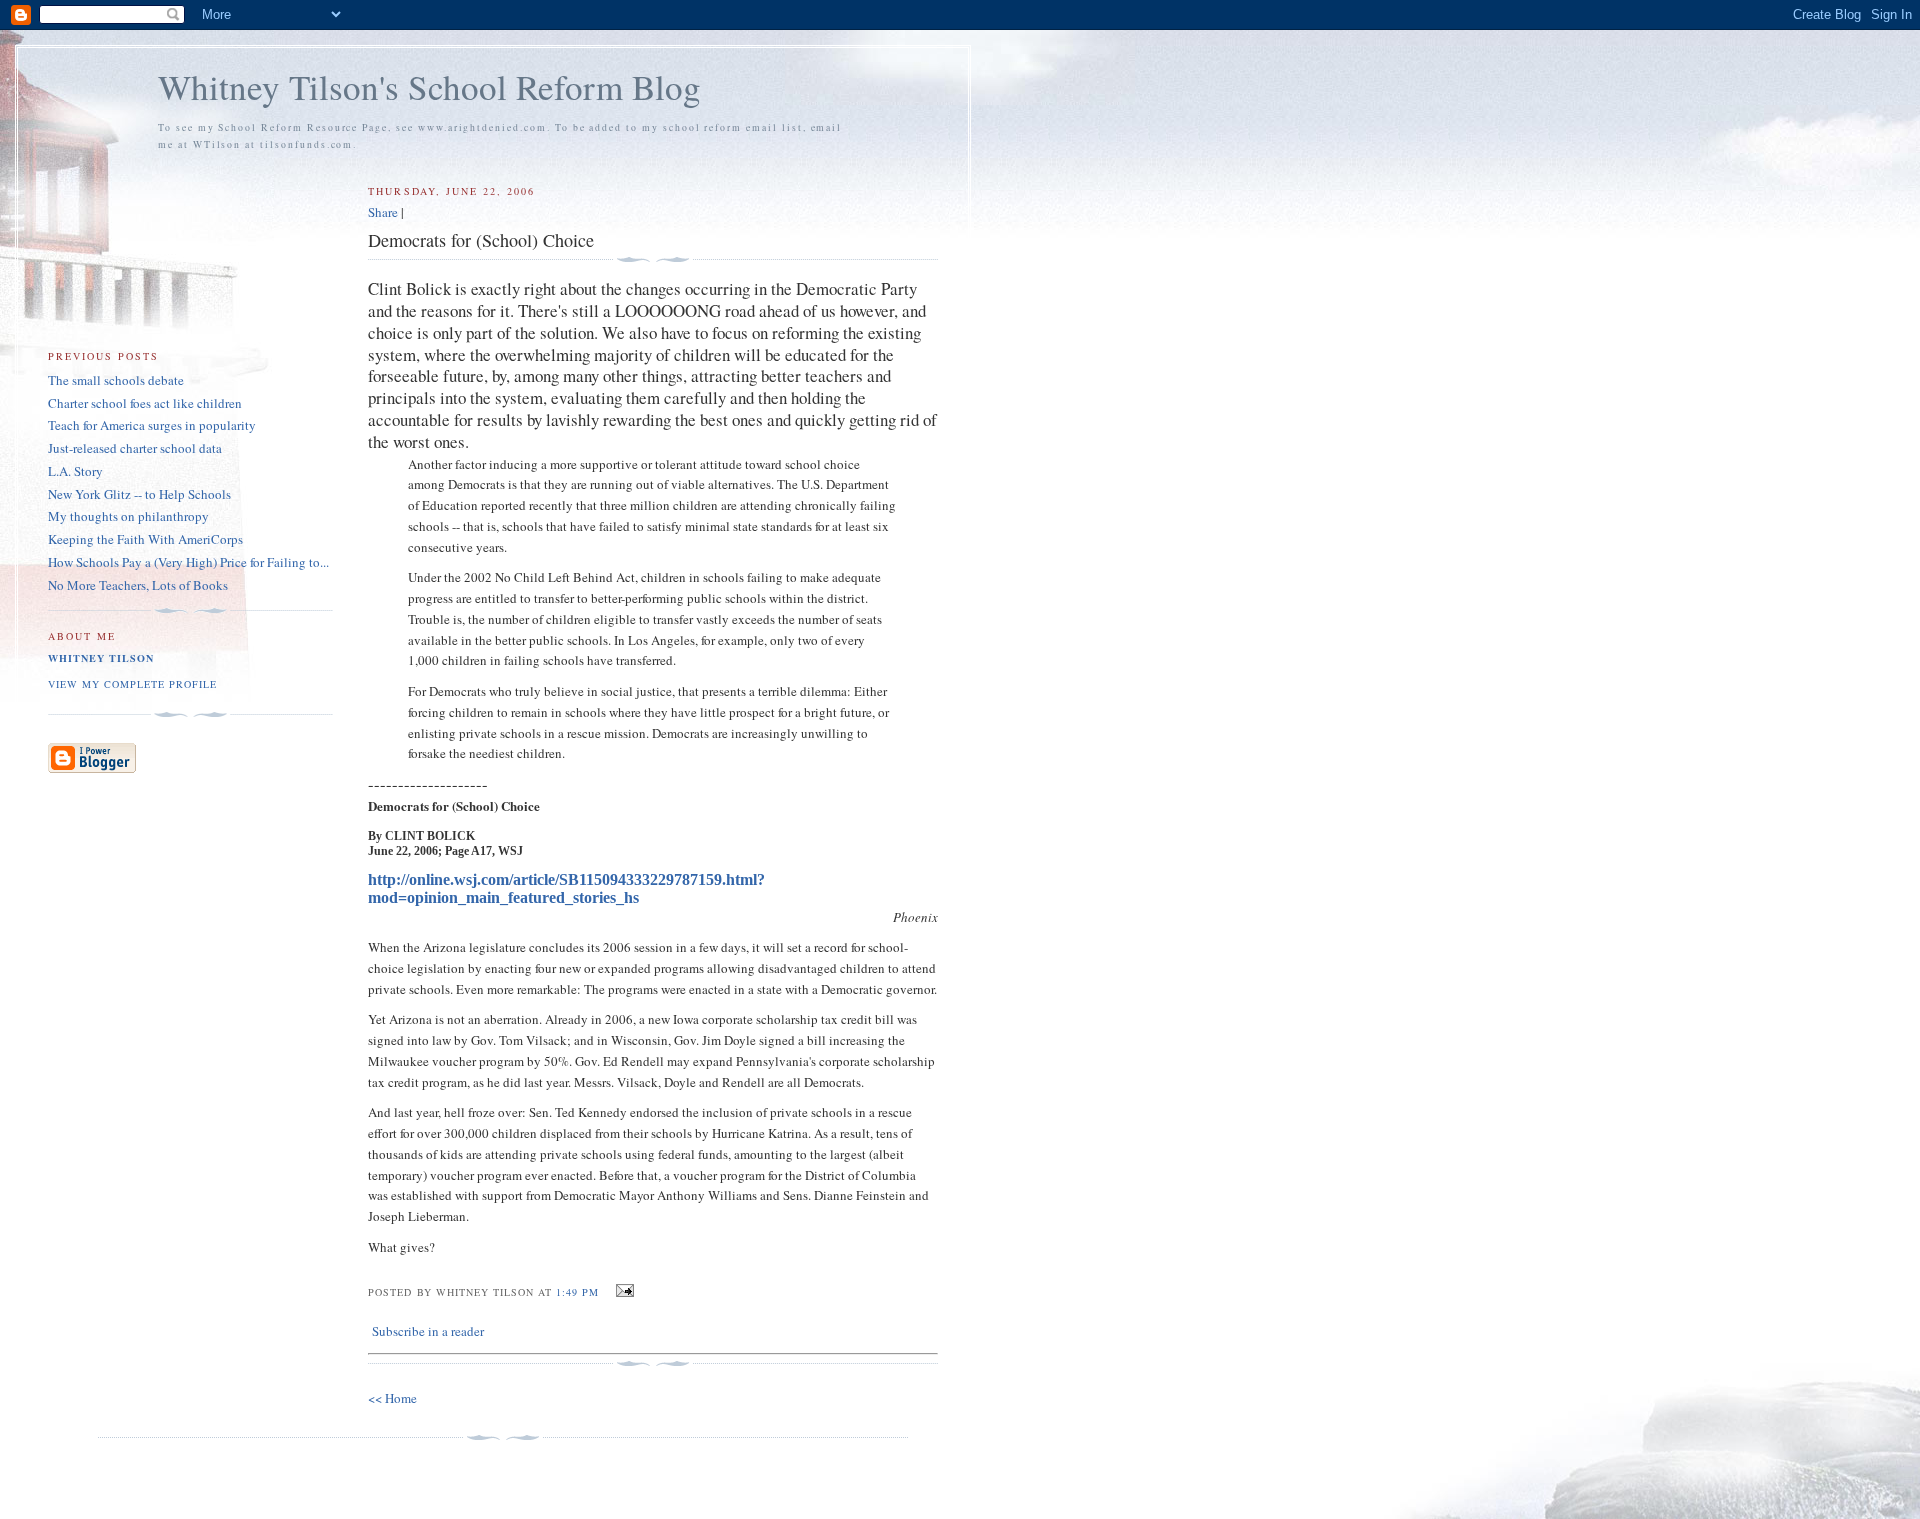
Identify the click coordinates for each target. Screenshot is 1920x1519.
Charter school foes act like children (145, 403)
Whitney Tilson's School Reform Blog (429, 86)
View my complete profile (132, 684)
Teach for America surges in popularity (152, 425)
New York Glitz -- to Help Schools (139, 494)
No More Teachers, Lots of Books (138, 585)
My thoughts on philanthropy (128, 516)
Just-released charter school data (135, 448)
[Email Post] (622, 1291)
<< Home (392, 1398)
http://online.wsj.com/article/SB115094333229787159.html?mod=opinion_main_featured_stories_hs (566, 888)
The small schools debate (116, 380)
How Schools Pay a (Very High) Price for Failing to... (188, 562)
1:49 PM (577, 1292)
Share (383, 212)
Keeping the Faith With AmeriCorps (145, 539)
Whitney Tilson (101, 658)
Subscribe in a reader (428, 1331)
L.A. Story (75, 471)
